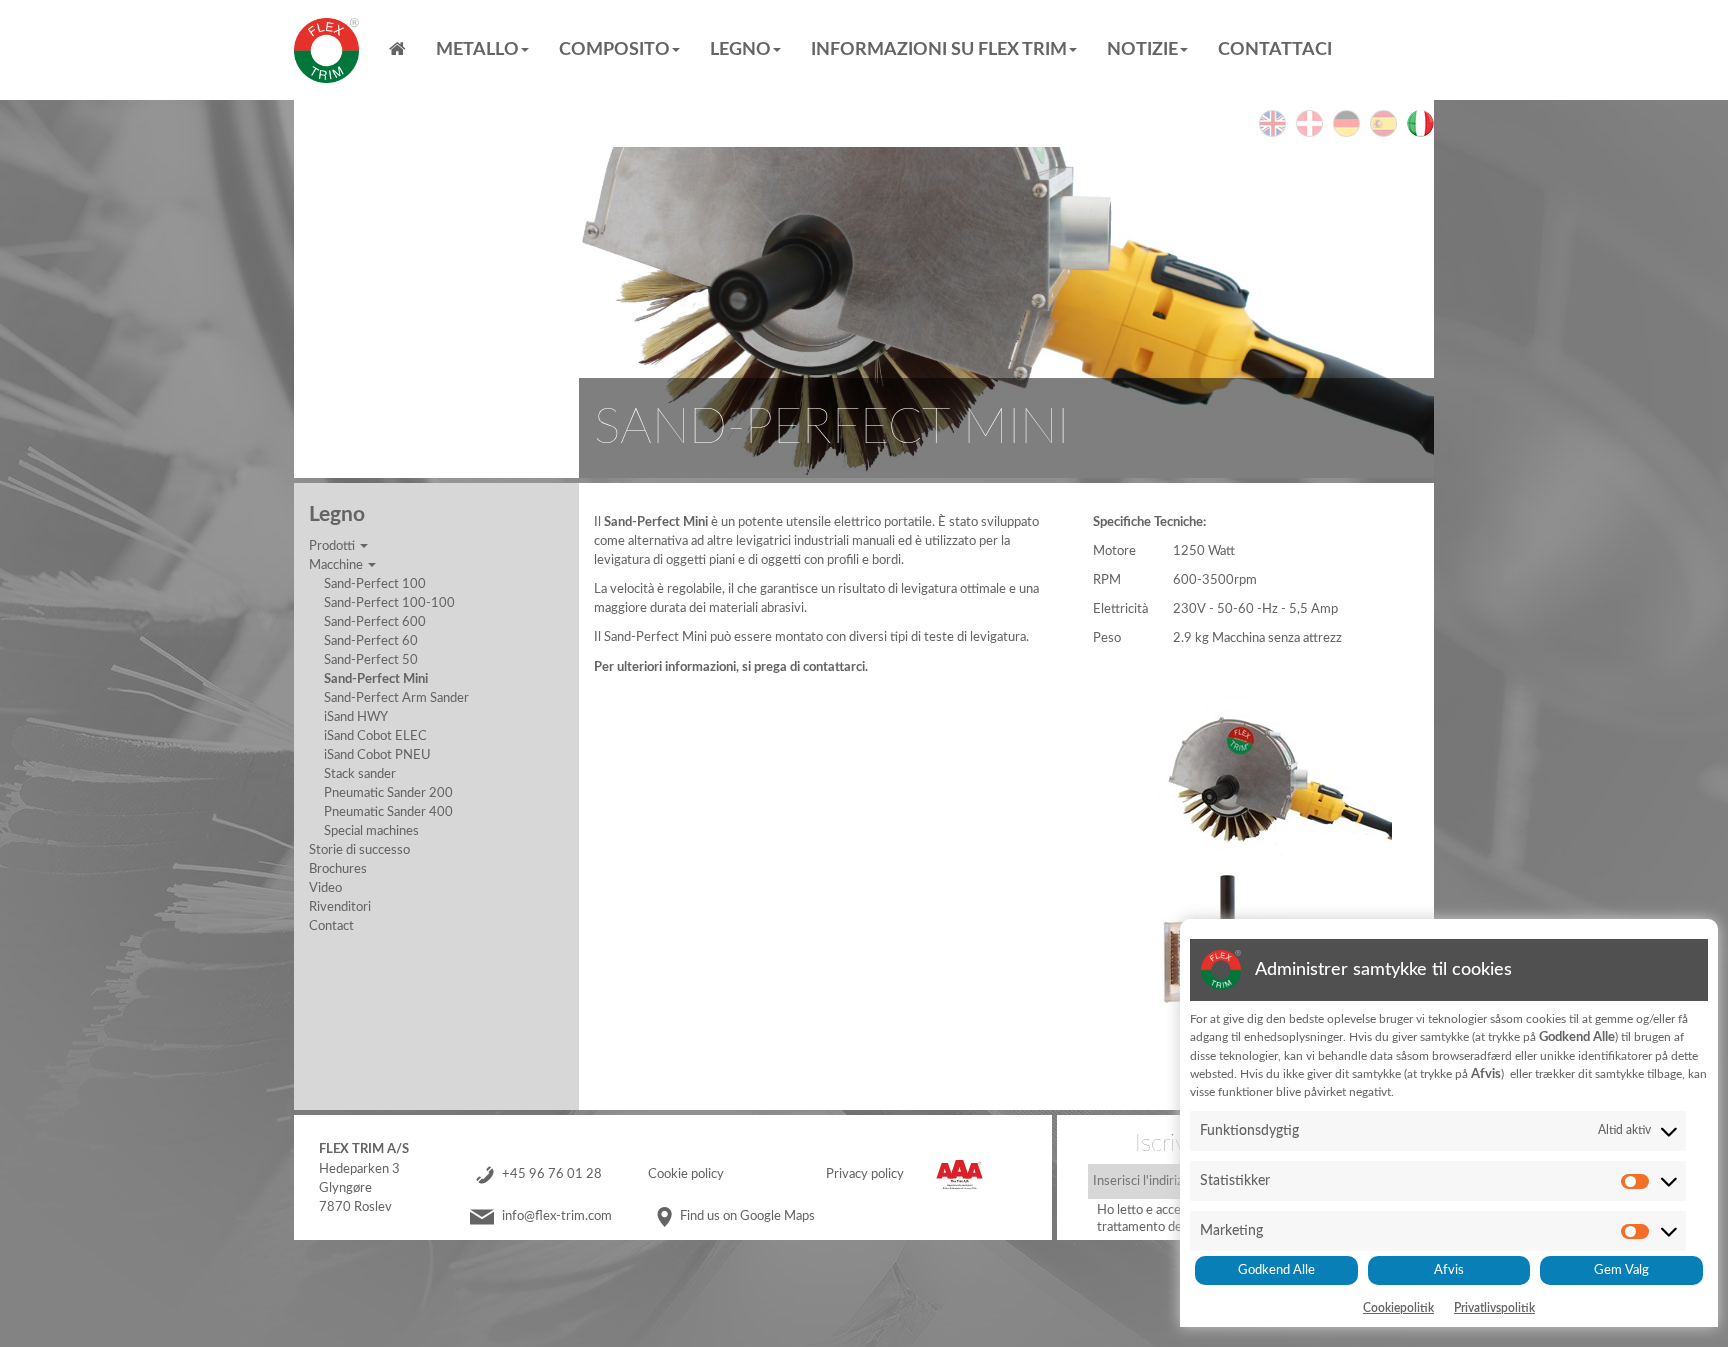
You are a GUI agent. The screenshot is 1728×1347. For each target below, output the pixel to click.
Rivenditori (340, 907)
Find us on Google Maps (747, 1216)
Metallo (477, 50)
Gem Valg (1621, 1270)
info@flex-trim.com (557, 1216)
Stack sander (360, 774)
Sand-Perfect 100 (375, 584)
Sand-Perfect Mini (376, 679)
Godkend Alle (1276, 1270)
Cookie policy (686, 1174)
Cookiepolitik (1398, 1308)
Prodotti (333, 546)
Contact (331, 926)
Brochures (338, 869)
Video (325, 888)
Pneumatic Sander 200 (388, 793)
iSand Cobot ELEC (375, 736)
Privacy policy (865, 1174)
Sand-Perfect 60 (371, 641)
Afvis (1449, 1270)
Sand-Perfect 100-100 (389, 603)
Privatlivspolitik (1494, 1308)
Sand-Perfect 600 (375, 622)
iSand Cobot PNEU (377, 755)
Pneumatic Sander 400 (388, 812)
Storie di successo (359, 850)
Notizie (1142, 50)
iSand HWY (356, 717)
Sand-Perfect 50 (371, 660)
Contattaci (1275, 50)
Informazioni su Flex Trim (939, 50)
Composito (614, 50)
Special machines (371, 831)
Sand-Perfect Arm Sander (396, 698)
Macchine (337, 565)
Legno (740, 50)
